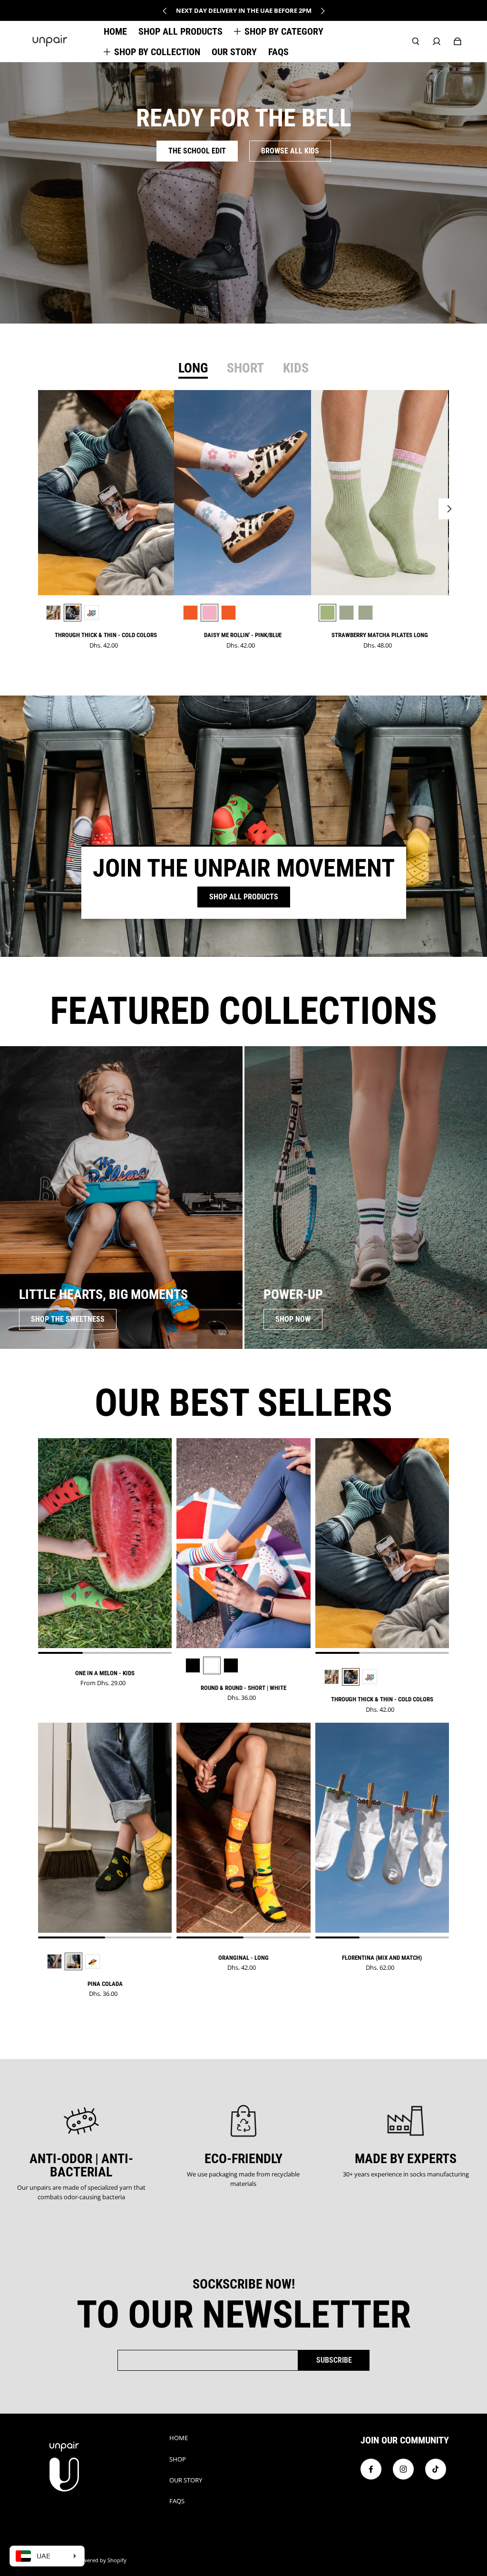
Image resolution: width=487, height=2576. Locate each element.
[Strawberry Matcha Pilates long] (380, 493)
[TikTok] (436, 2469)
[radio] (54, 613)
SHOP (178, 2459)
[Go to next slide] (322, 11)
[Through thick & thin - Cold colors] (106, 493)
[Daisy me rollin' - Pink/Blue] (243, 493)
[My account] (437, 41)
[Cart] (458, 41)
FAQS (177, 2501)
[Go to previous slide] (165, 11)
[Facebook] (371, 2469)
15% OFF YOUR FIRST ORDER (244, 10)
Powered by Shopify (101, 2560)
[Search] (416, 41)
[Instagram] (403, 2469)
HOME (179, 2438)
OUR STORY (186, 2480)
